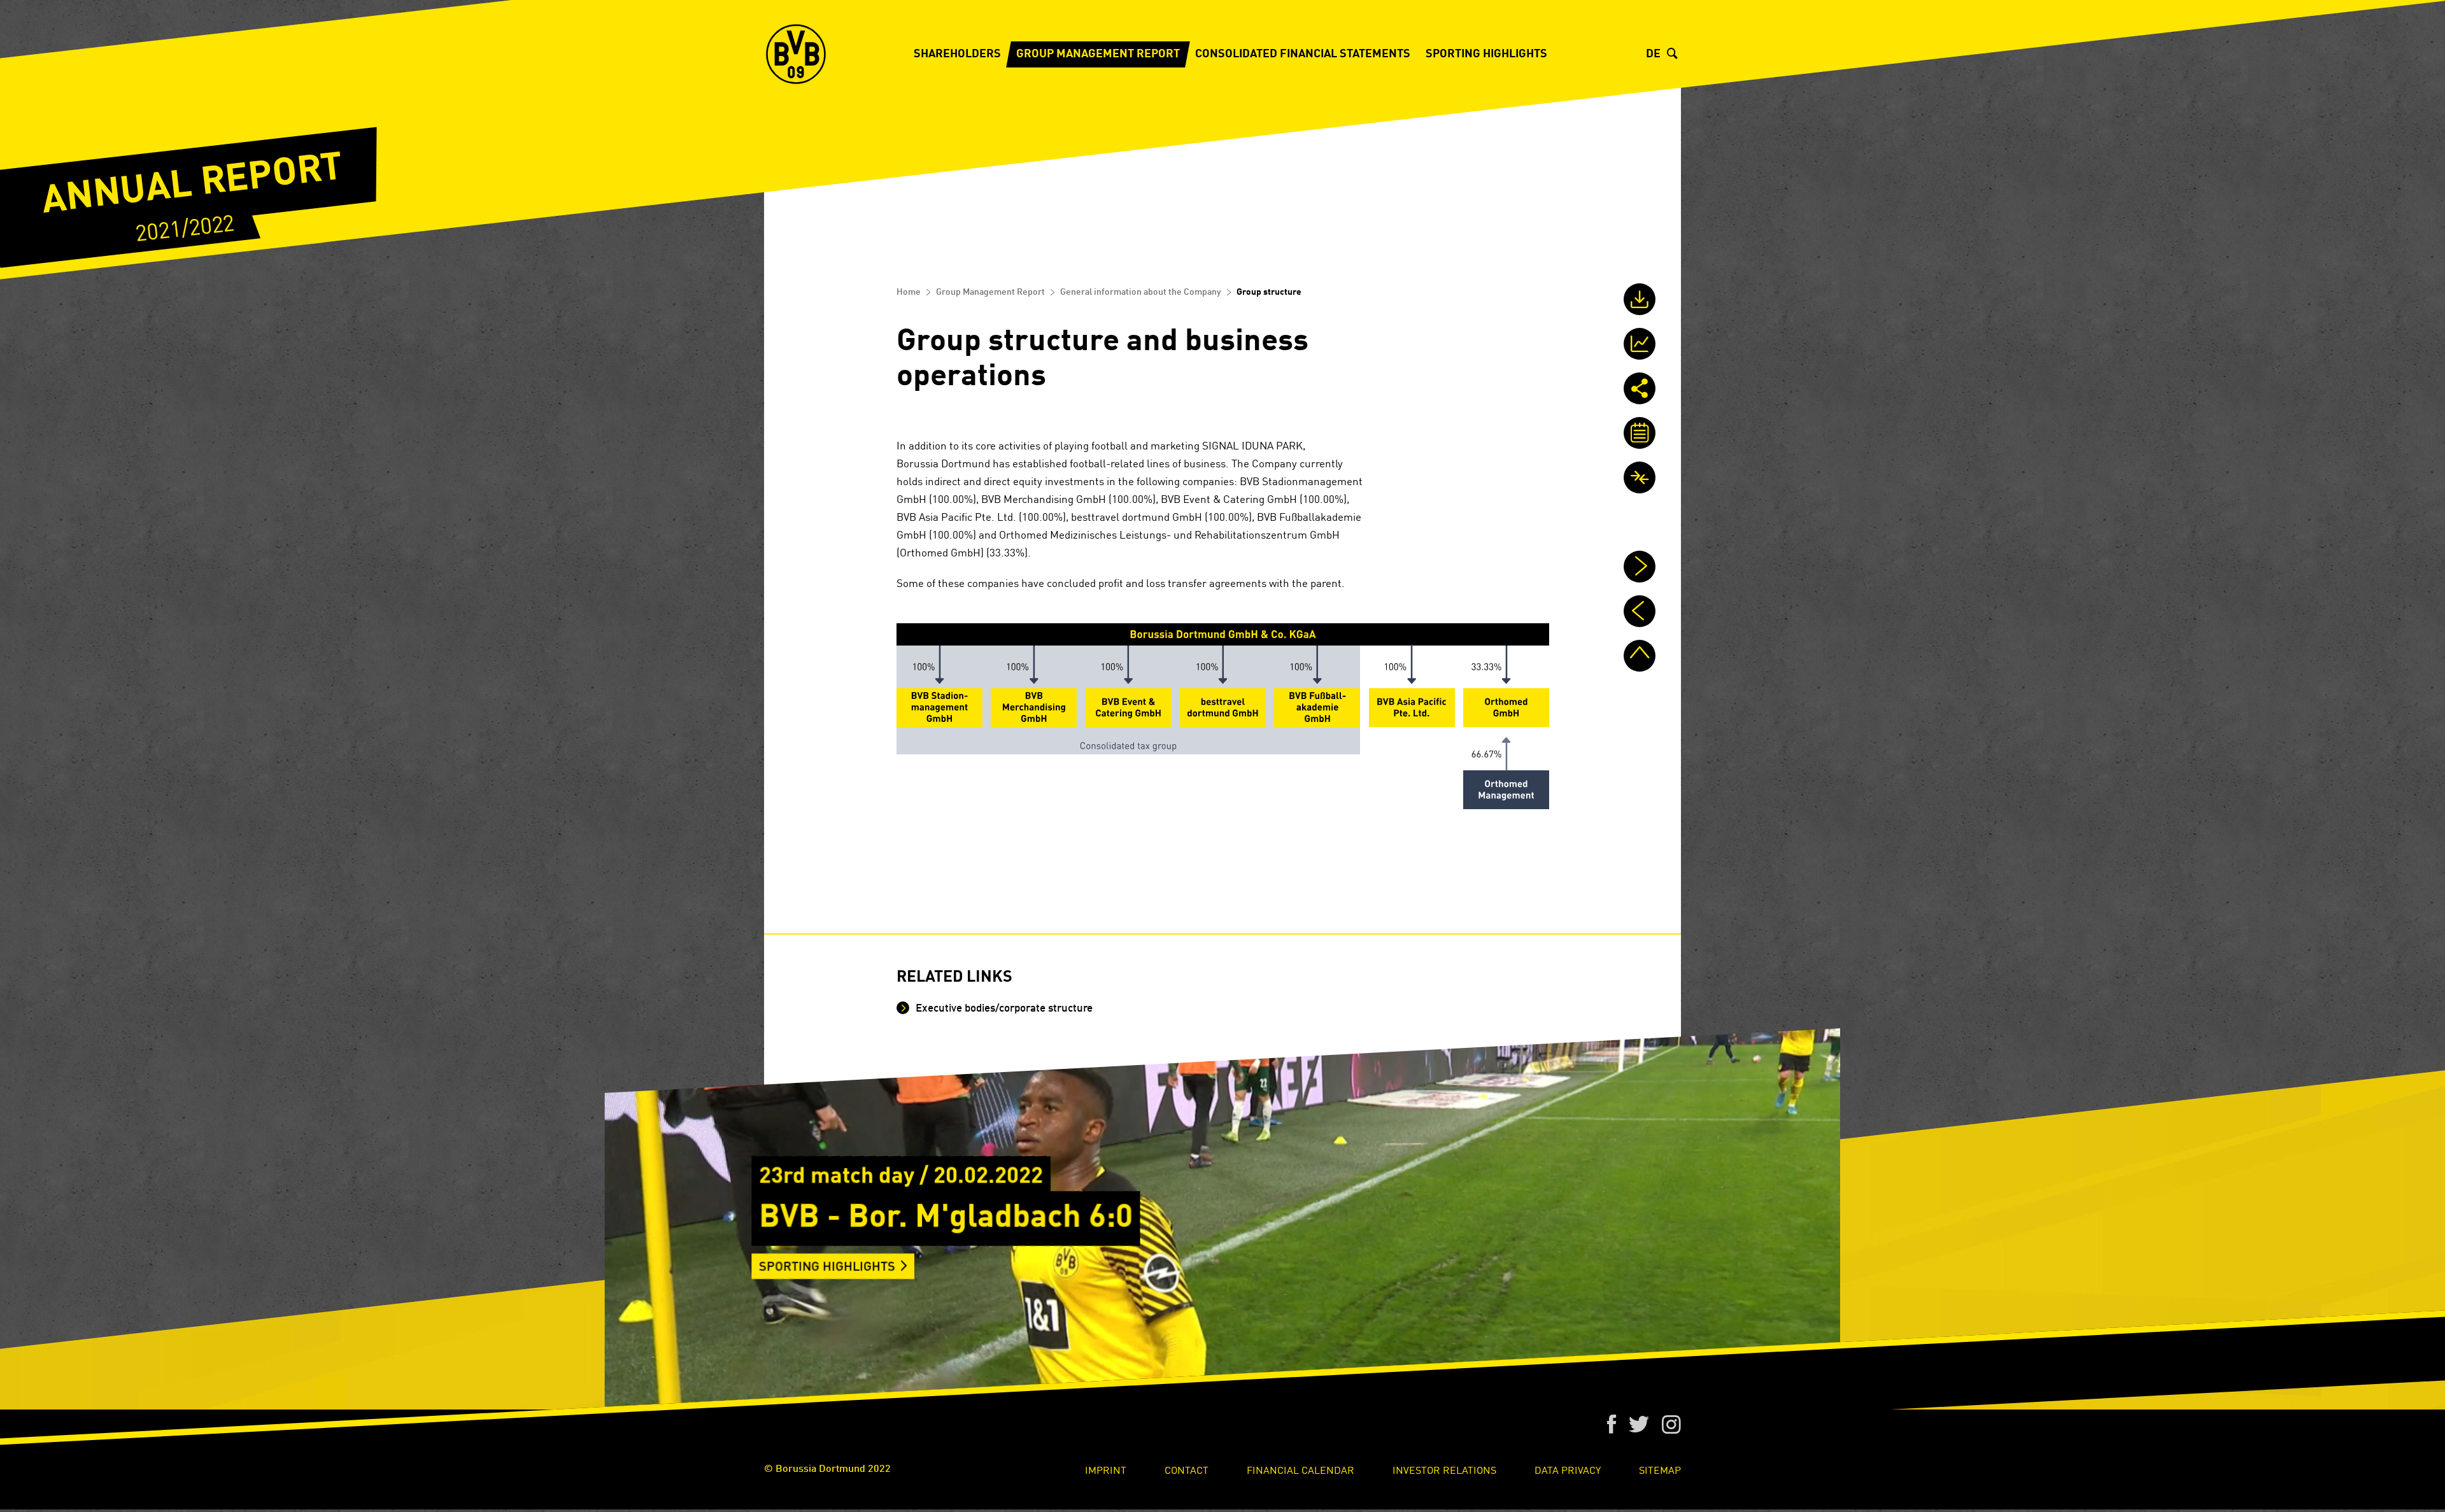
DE (1653, 54)
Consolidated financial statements (1303, 54)
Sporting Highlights (1486, 54)
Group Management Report (1098, 54)
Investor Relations (1444, 1469)
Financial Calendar (1300, 1469)
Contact (1187, 1469)
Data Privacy (1568, 1469)
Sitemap (1660, 1469)
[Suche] (1674, 54)
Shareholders (957, 54)
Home (909, 292)
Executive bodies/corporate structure (1003, 1009)
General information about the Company (1141, 292)
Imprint (1106, 1469)
